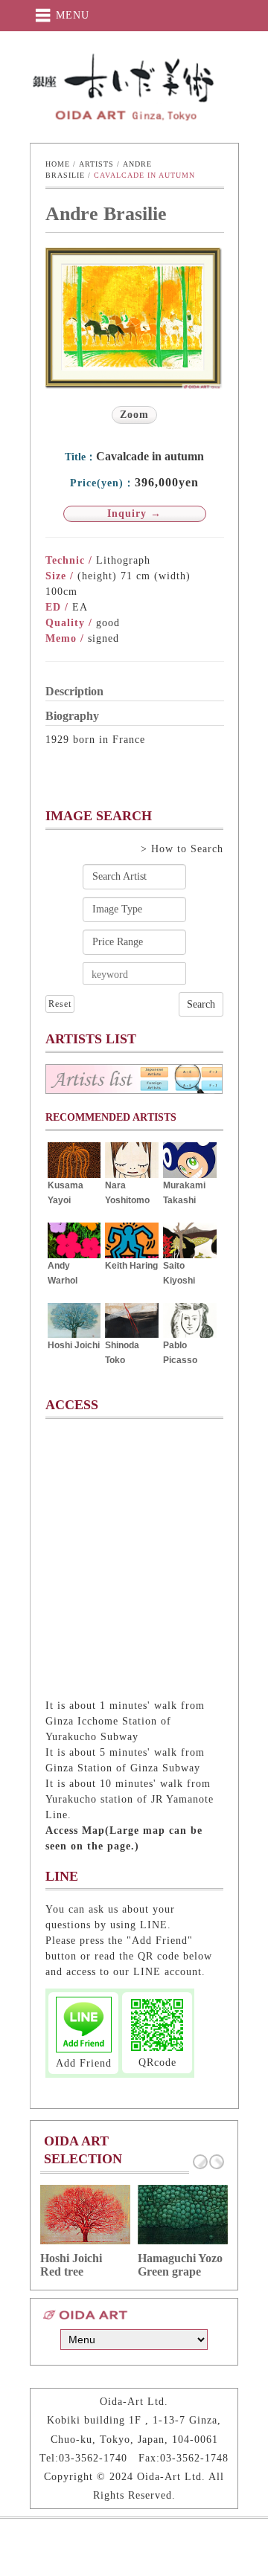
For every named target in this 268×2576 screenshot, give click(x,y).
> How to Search (182, 849)
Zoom (134, 415)
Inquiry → (134, 513)
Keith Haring (131, 1266)
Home (58, 164)
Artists (96, 164)
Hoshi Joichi (74, 1345)
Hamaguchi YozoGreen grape (180, 2265)
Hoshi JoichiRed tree (71, 2265)
